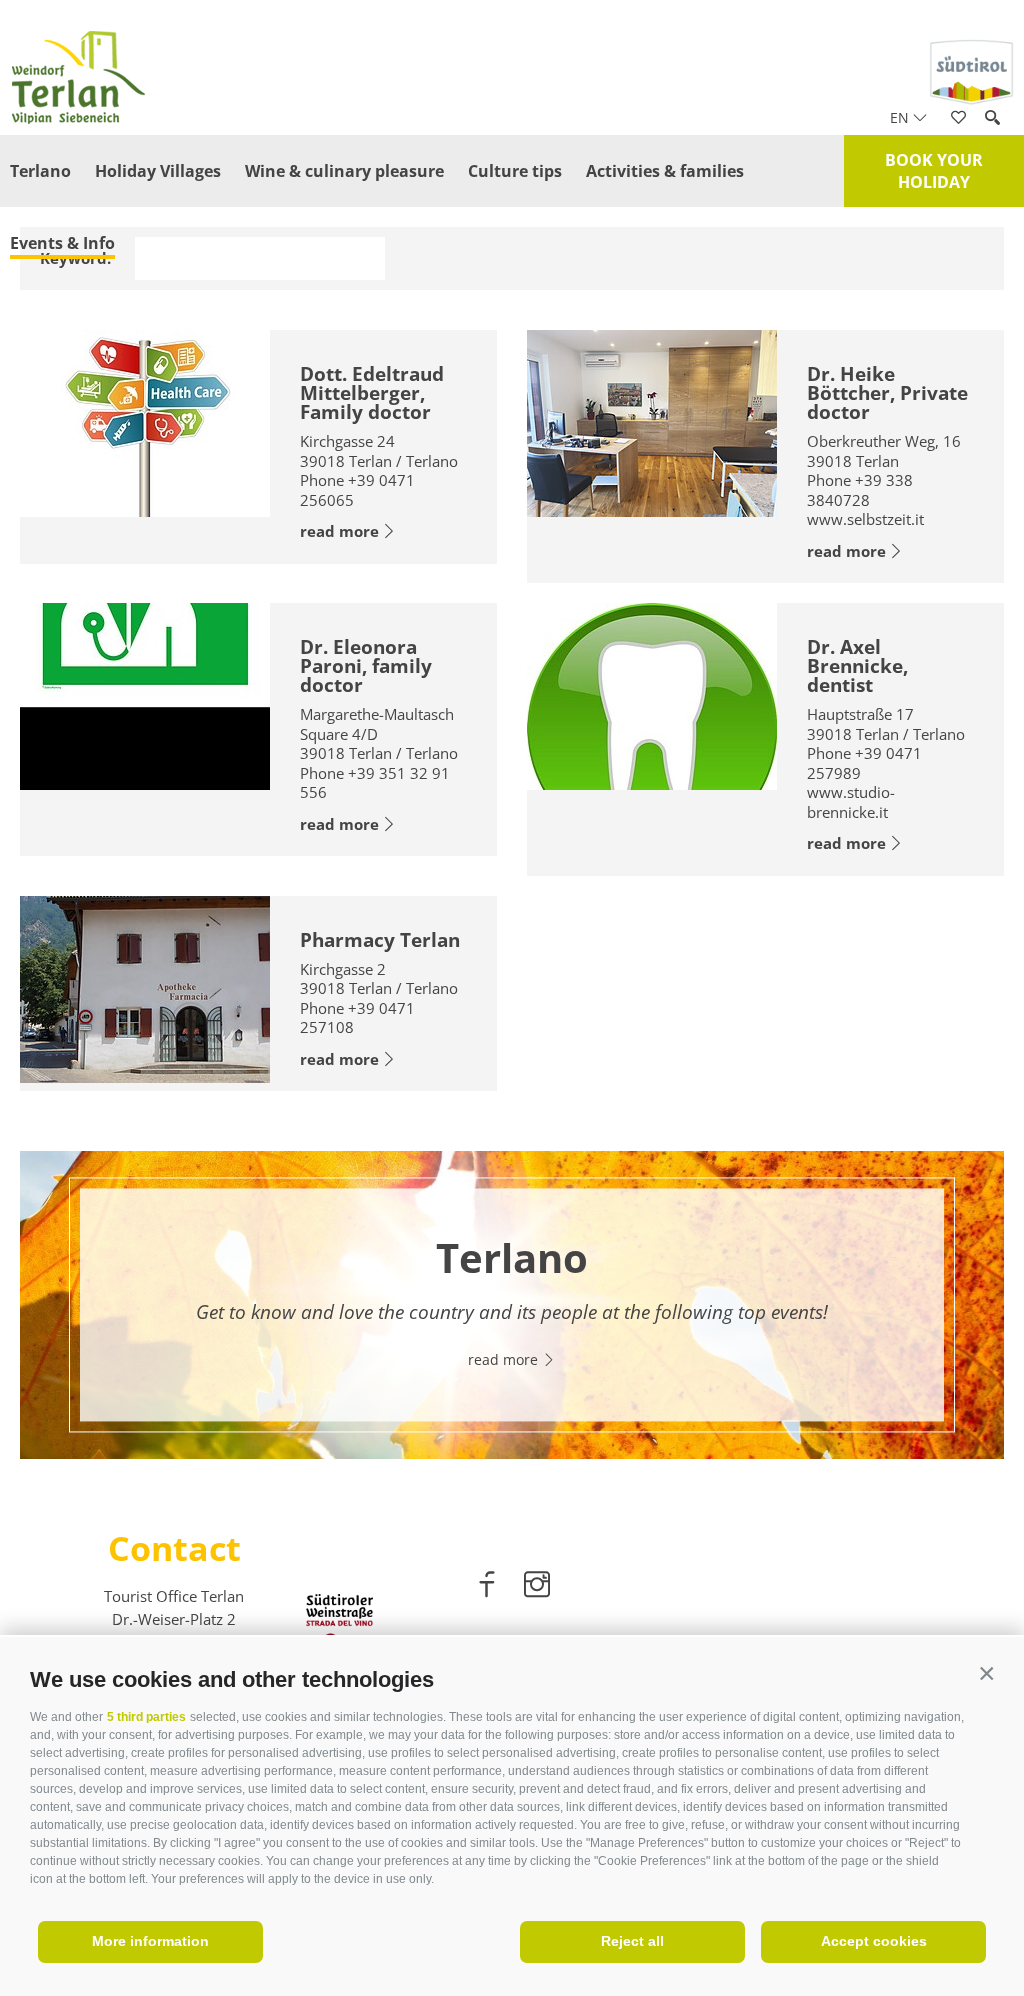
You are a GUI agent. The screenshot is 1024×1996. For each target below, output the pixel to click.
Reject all (632, 1941)
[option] (512, 1305)
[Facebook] (489, 1588)
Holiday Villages (158, 171)
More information (150, 1941)
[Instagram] (537, 1588)
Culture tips (515, 171)
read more (339, 531)
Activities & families (665, 171)
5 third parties (146, 1717)
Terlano (40, 171)
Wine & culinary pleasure (344, 171)
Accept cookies (874, 1941)
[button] (986, 1674)
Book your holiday (934, 171)
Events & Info (62, 243)
